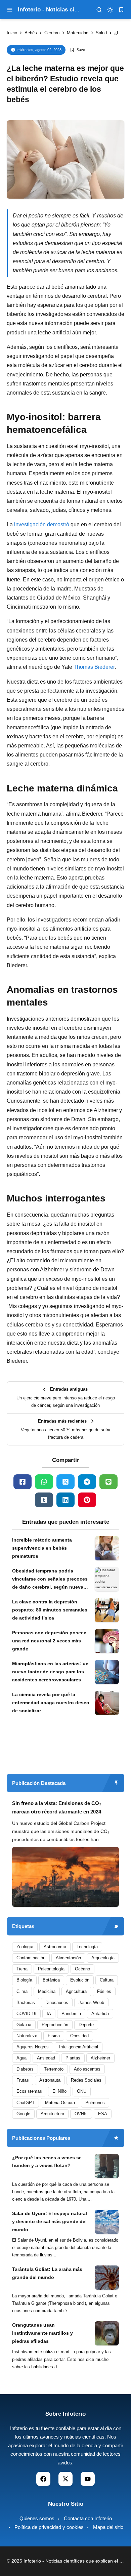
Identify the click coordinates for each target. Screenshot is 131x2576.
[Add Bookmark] (77, 50)
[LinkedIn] (65, 1500)
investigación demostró (42, 524)
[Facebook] (23, 1482)
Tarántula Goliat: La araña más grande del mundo (47, 2273)
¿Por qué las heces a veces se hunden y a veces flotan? (47, 2162)
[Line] (108, 1482)
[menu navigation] (10, 10)
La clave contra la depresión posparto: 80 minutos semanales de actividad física (50, 1610)
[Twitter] (65, 1482)
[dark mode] (110, 10)
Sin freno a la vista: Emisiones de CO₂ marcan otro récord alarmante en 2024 (57, 1808)
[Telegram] (87, 1482)
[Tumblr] (44, 1500)
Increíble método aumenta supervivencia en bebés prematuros (42, 1548)
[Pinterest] (87, 1500)
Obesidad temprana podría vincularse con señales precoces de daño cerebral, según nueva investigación (50, 1580)
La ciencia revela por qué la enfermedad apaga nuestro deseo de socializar (51, 1703)
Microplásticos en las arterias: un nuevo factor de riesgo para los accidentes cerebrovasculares (50, 1672)
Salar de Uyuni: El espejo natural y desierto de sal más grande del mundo (50, 2221)
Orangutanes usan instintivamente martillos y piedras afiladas (42, 2333)
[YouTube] (88, 2479)
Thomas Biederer (94, 667)
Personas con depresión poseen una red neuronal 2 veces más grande (49, 1641)
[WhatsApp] (44, 1482)
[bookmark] (121, 10)
